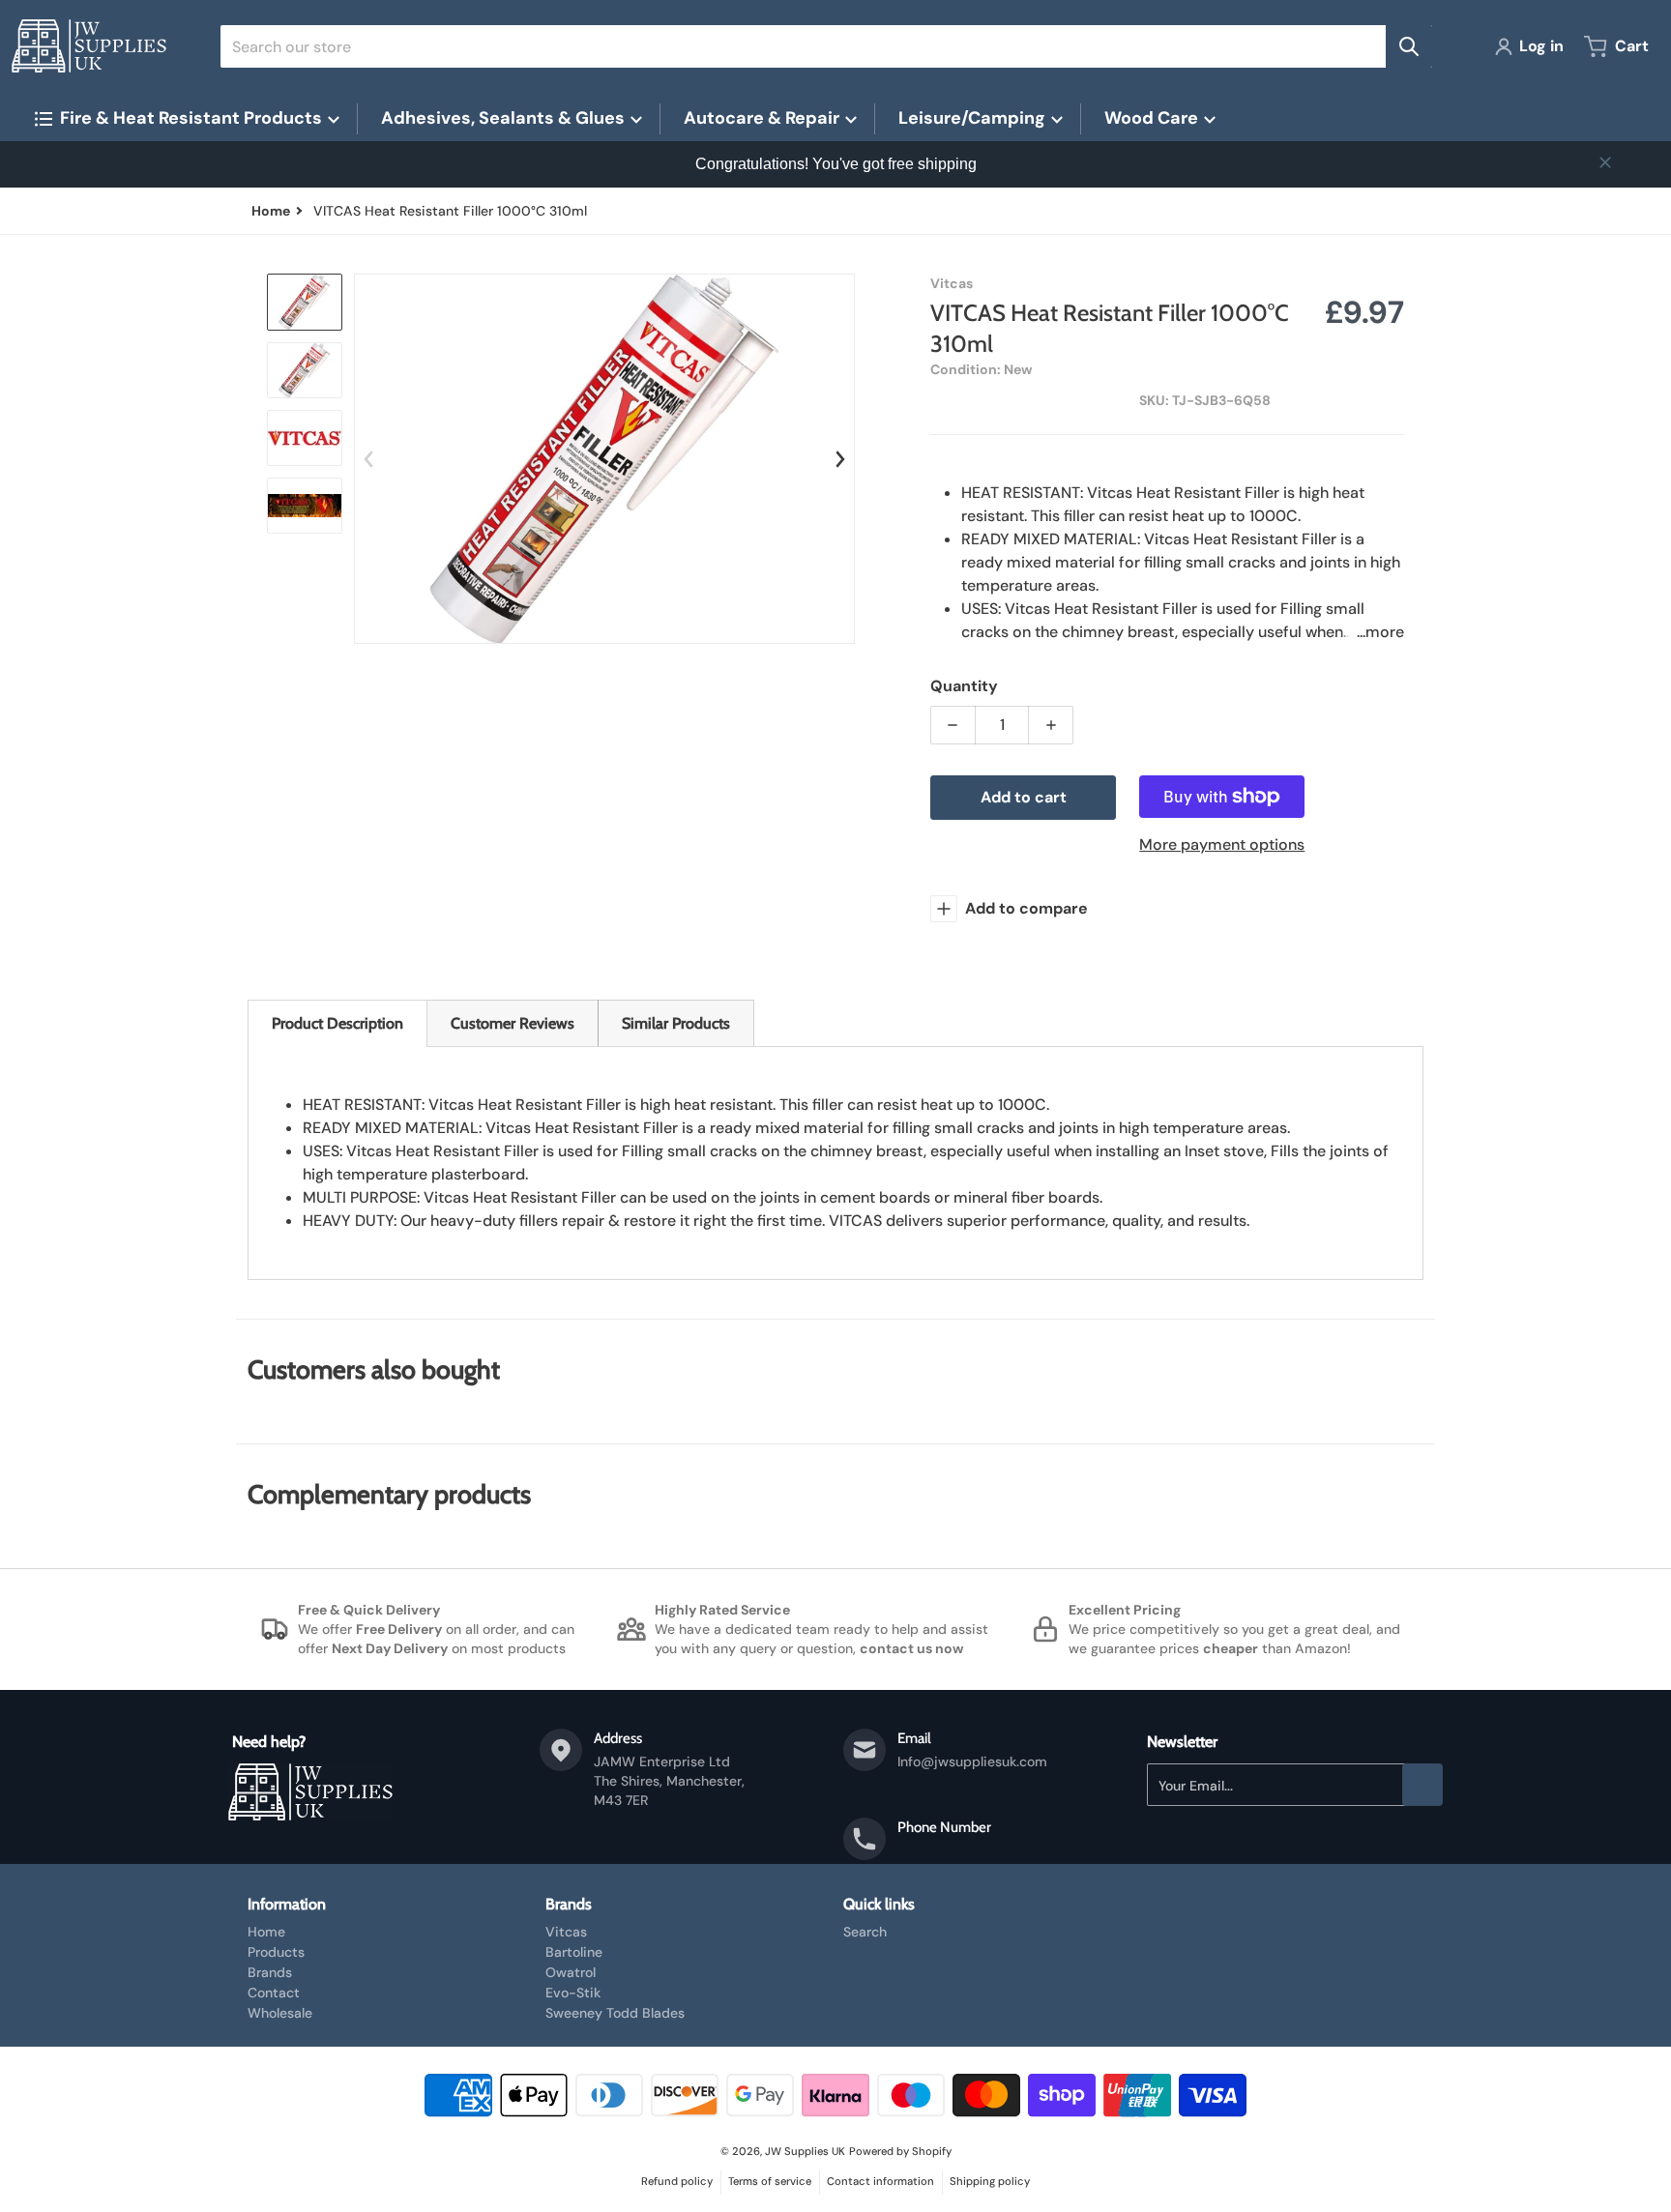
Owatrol (571, 1972)
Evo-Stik (573, 1993)
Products (276, 1952)
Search (865, 1932)
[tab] (337, 1023)
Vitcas (566, 1932)
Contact (274, 1993)
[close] (1605, 162)
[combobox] (826, 46)
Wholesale (280, 2013)
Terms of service (770, 2181)
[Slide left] (368, 459)
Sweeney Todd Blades (615, 2013)
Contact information (880, 2181)
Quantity (964, 686)
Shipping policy (990, 2181)
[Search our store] (1409, 46)
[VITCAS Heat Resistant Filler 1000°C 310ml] (305, 302)
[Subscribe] (1422, 1785)
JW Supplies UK (805, 2151)
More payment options (1222, 844)
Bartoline (574, 1952)
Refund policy (677, 2181)
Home (266, 1932)
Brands (270, 1972)
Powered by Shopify (900, 2151)
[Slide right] (840, 459)
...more (1380, 632)
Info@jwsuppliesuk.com (972, 1761)
